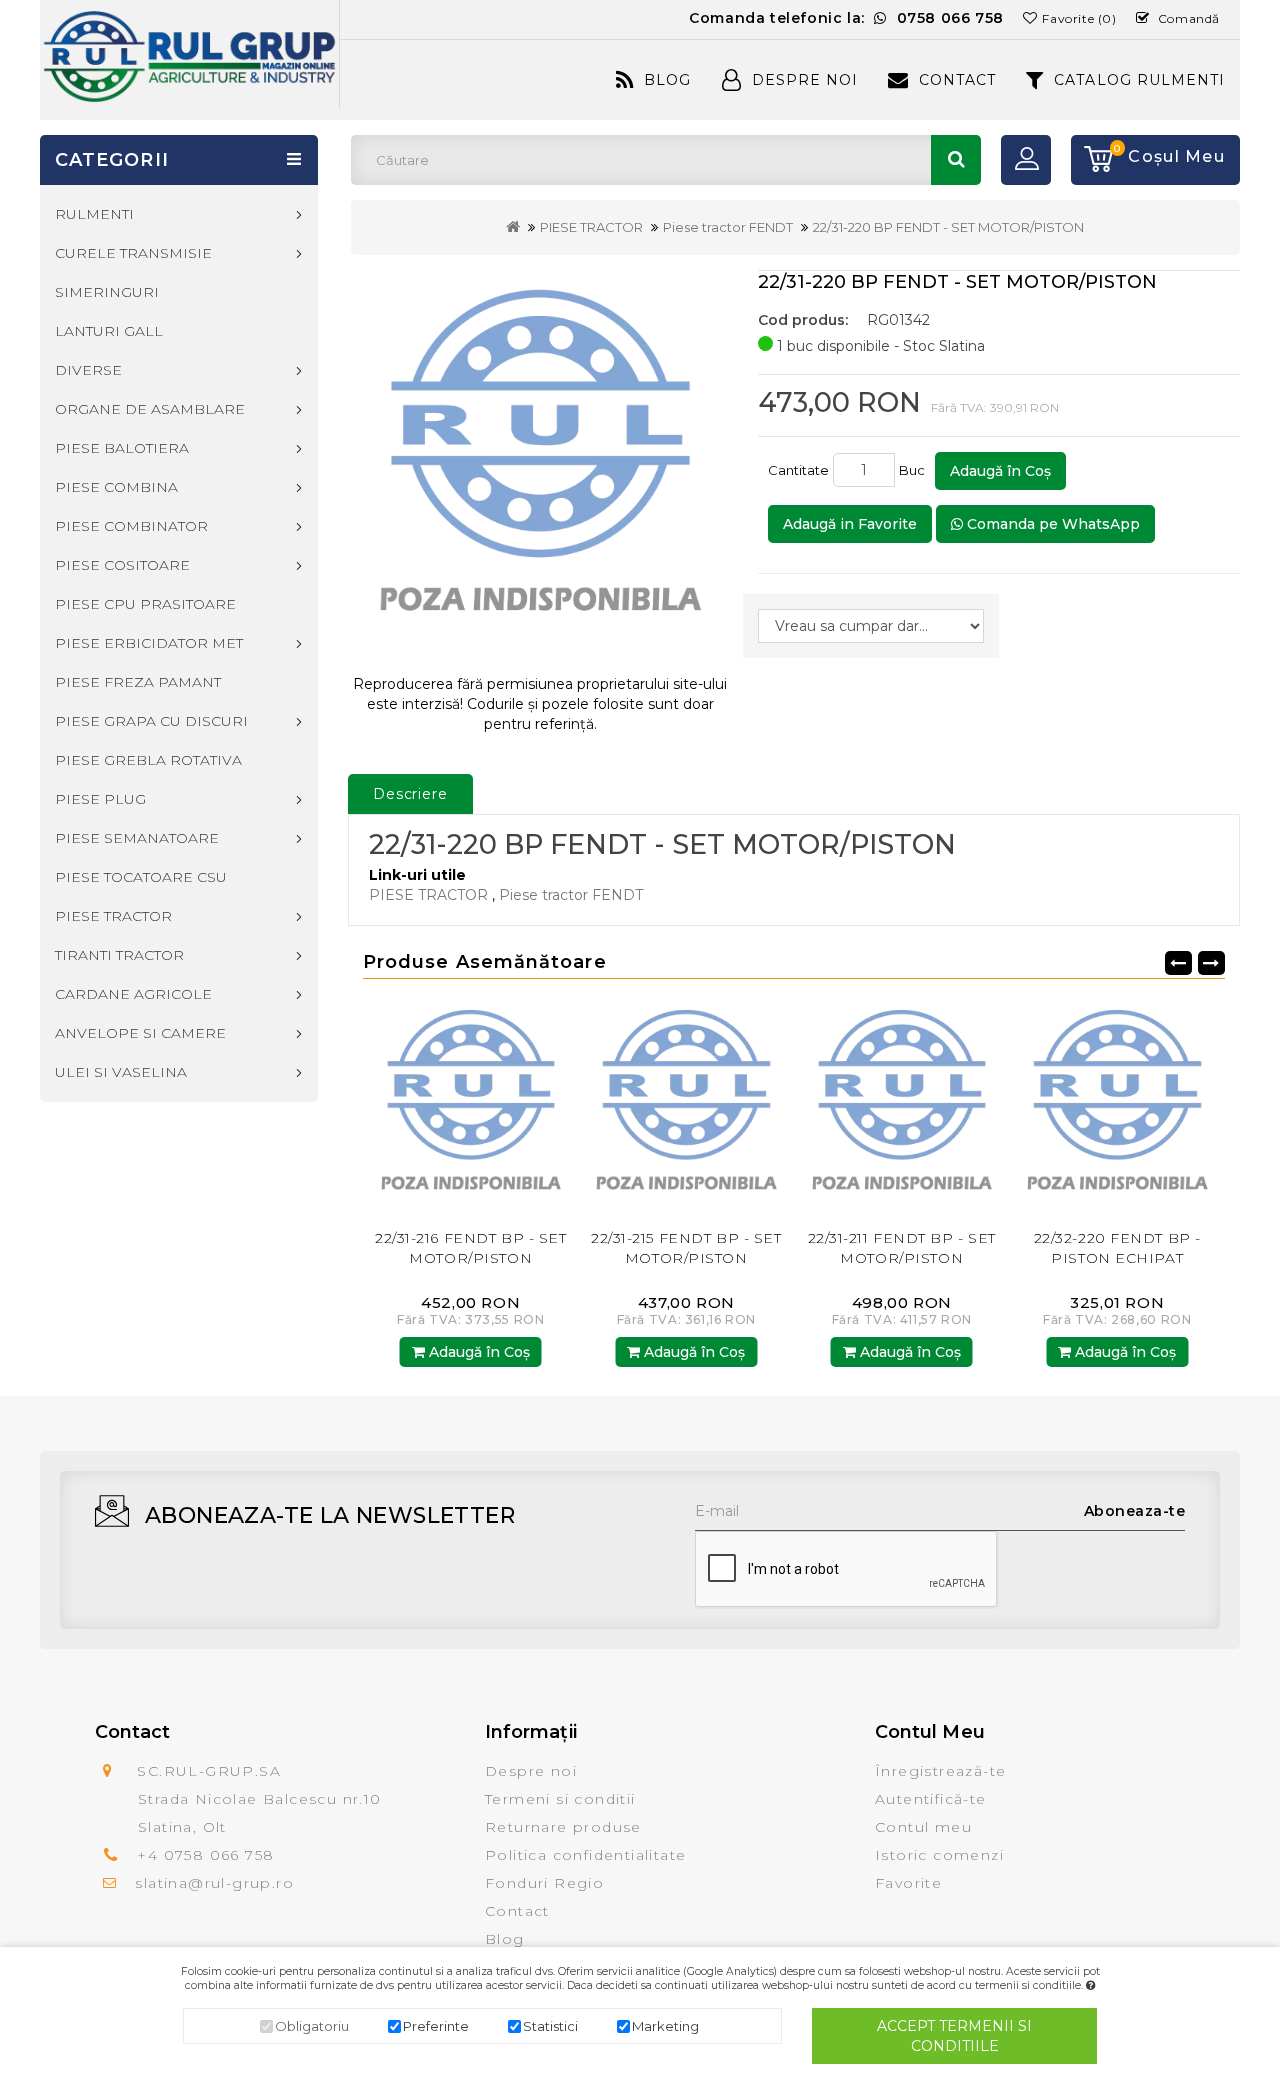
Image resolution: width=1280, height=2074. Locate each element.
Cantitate (798, 470)
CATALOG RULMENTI (1139, 80)
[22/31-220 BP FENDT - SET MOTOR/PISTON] (540, 464)
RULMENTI (94, 214)
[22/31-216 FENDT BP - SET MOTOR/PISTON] (370, 1107)
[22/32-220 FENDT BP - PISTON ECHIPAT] (1017, 1107)
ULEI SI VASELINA (121, 1072)
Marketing (665, 2026)
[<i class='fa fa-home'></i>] (513, 227)
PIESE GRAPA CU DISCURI (151, 721)
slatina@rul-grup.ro (214, 1883)
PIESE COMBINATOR (131, 526)
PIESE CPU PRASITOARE (145, 604)
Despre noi (531, 1771)
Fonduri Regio (544, 1883)
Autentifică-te (931, 1799)
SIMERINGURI (107, 292)
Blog (667, 80)
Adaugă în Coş (1000, 471)
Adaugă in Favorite (850, 524)
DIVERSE (88, 370)
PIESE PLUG (100, 799)
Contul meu (923, 1827)
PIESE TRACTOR (591, 227)
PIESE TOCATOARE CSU (141, 877)
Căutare (956, 160)
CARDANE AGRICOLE (133, 994)
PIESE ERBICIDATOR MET (149, 643)
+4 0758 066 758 (205, 1855)
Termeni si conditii (560, 1799)
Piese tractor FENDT (728, 227)
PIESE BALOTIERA (122, 448)
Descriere (410, 794)
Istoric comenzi (939, 1855)
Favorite (908, 1883)
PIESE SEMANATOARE (137, 838)
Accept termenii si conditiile (954, 2036)
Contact (957, 80)
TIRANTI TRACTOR (119, 955)
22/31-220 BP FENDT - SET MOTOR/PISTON (948, 227)
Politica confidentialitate (585, 1855)
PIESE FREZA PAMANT (138, 682)
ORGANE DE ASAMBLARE (150, 409)
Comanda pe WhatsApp (1051, 524)
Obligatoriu (312, 2026)
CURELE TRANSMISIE (133, 253)
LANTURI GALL (109, 331)
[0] (1092, 160)
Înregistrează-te (940, 1771)
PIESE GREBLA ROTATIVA (148, 760)
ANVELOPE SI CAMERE (140, 1033)
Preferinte (436, 2026)
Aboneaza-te (1135, 1511)
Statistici (550, 2026)
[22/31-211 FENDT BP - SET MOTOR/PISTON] (801, 1107)
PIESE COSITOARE (122, 565)
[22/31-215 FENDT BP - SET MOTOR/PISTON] (586, 1107)
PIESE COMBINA (116, 487)
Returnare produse (563, 1827)
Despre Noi (805, 80)
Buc (915, 470)
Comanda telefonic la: (846, 18)
